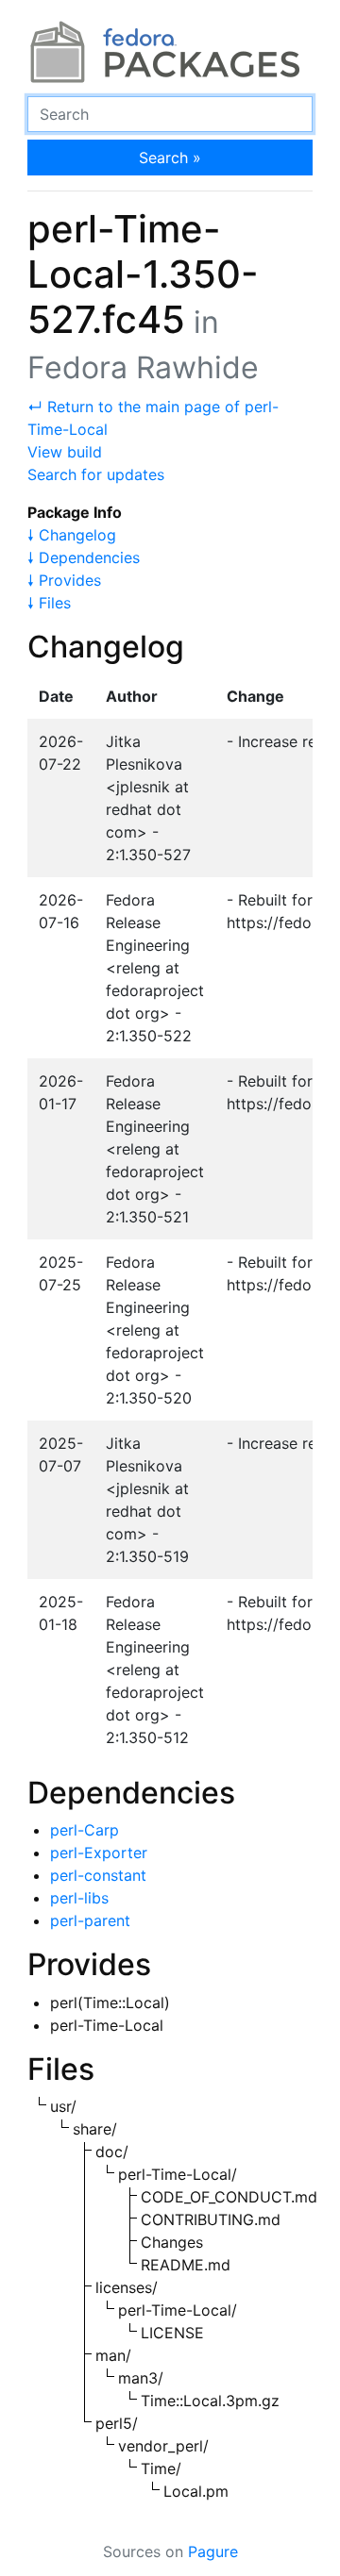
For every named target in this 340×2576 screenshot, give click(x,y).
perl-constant (98, 1875)
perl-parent (90, 1920)
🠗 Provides (64, 580)
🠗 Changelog (72, 535)
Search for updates (96, 474)
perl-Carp (85, 1830)
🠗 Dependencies (84, 557)
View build (65, 452)
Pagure (213, 2551)
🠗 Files (49, 603)
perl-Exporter (99, 1853)
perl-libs (79, 1898)
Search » (170, 158)
